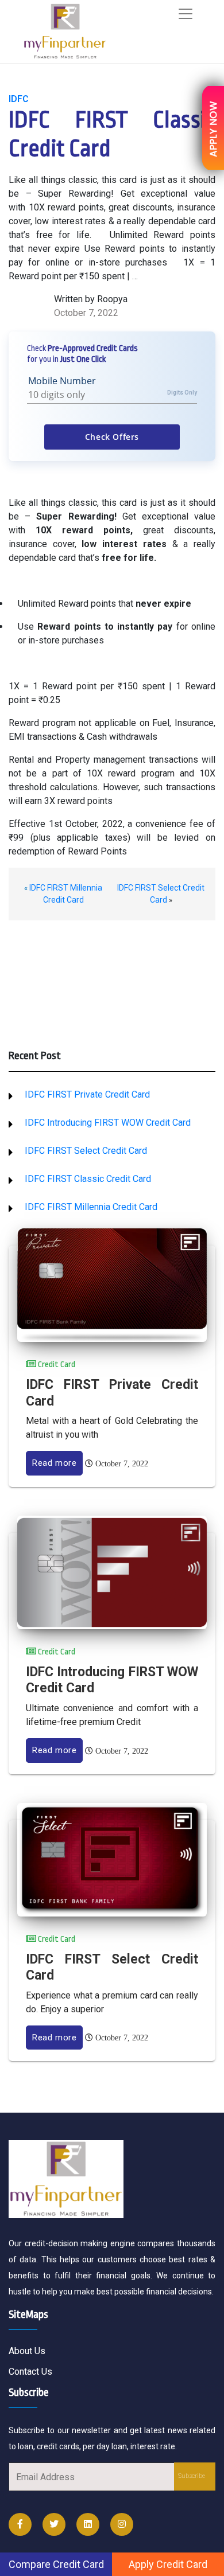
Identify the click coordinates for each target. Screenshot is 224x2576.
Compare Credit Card (56, 2564)
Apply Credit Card (168, 2564)
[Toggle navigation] (186, 14)
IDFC (19, 99)
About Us (27, 2351)
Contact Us (30, 2372)
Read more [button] (54, 1463)
